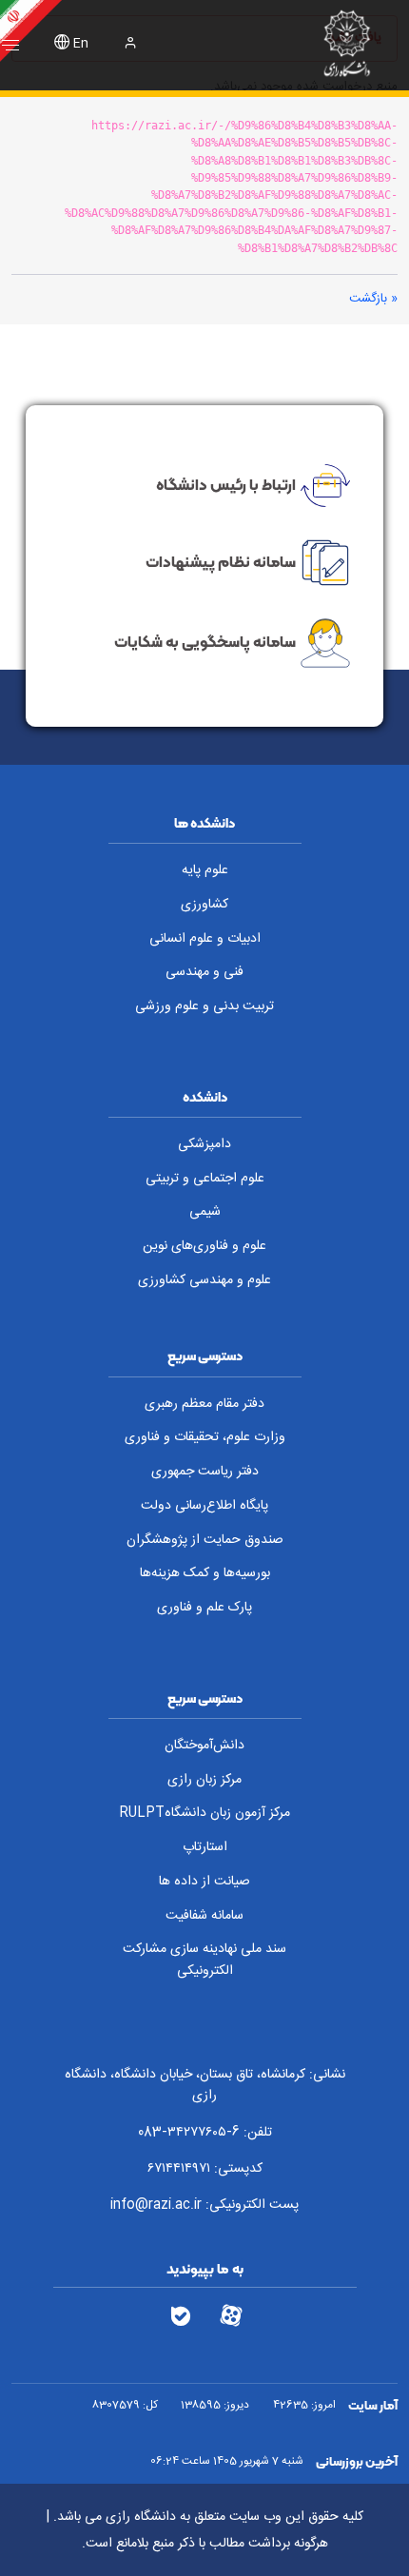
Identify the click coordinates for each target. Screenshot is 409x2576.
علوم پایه (205, 870)
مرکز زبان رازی (204, 1780)
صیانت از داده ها (204, 1882)
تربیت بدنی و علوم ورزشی (204, 1006)
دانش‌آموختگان (204, 1746)
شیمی (205, 1212)
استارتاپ (205, 1847)
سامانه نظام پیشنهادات (221, 561)
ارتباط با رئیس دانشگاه (226, 483)
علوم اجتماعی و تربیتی (205, 1179)
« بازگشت (373, 299)
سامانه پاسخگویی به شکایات (205, 642)
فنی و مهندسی (204, 972)
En (81, 44)
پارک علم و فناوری (204, 1608)
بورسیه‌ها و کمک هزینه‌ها (205, 1573)
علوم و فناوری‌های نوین (204, 1246)
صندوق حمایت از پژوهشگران (205, 1540)
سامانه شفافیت (204, 1916)
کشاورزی (204, 905)
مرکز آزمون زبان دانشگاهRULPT (204, 1813)
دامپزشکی (204, 1144)
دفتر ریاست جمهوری (205, 1472)
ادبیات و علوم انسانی (205, 939)
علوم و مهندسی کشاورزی (204, 1280)
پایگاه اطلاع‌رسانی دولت (204, 1506)
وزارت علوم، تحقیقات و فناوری (205, 1437)
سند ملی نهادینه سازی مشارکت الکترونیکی (204, 1960)
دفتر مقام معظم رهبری (204, 1404)
